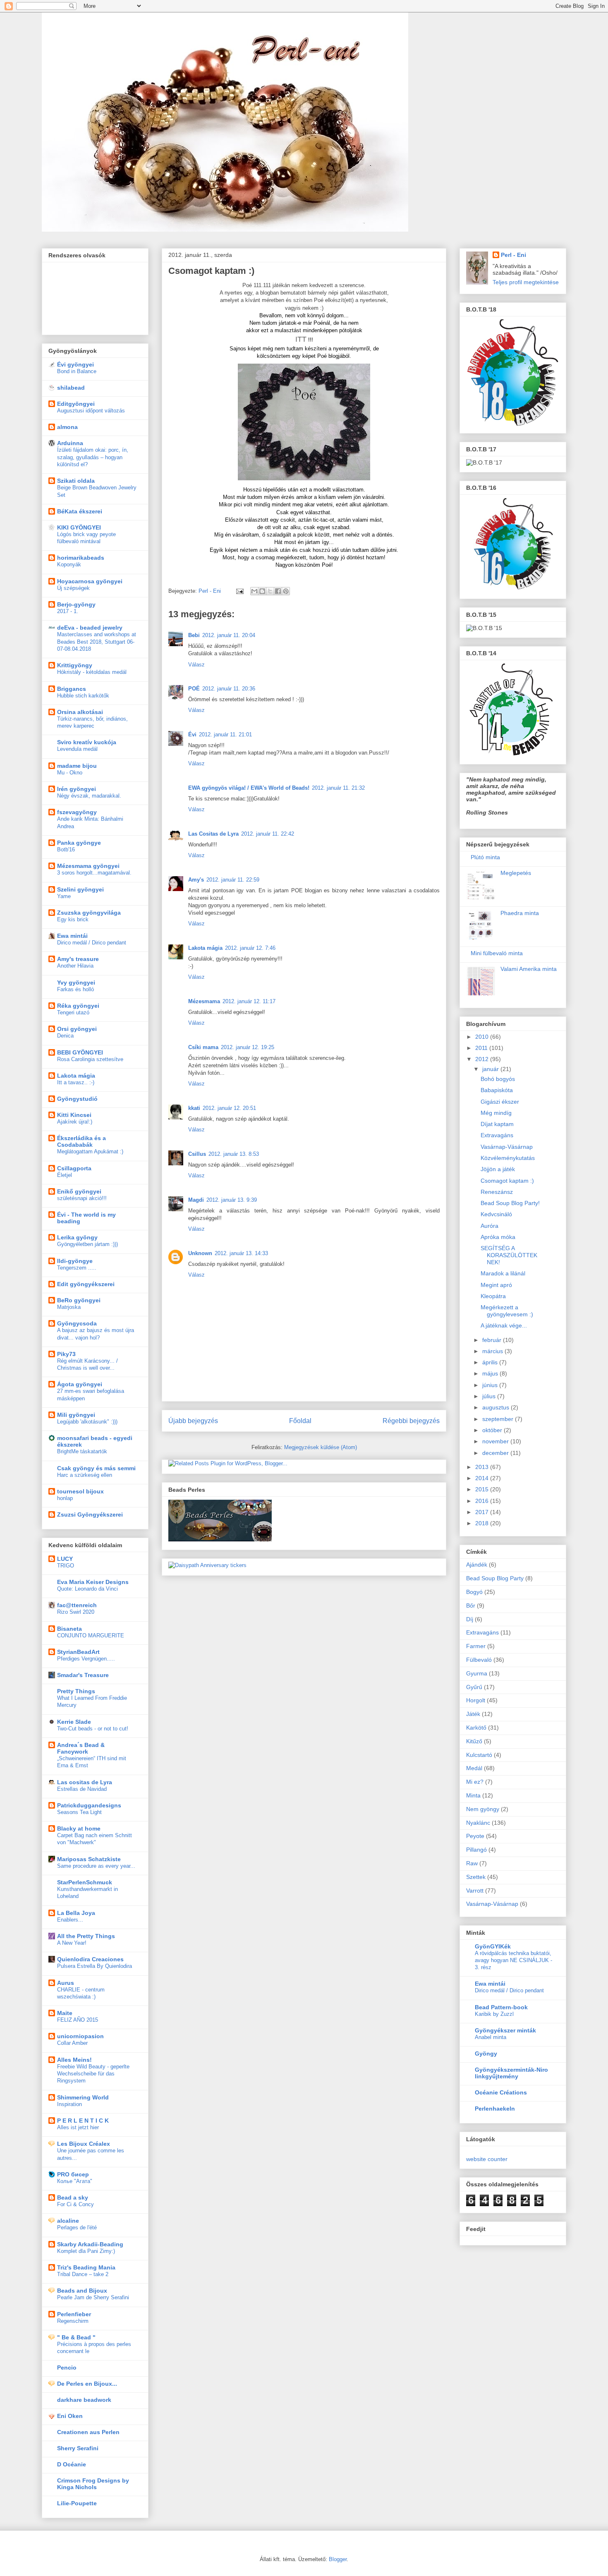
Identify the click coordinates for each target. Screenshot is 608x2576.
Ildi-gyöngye (75, 1261)
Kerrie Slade (74, 1722)
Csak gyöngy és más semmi (96, 1468)
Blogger (338, 2559)
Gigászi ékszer (500, 1102)
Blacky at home (79, 1828)
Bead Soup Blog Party (495, 1578)
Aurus (66, 1983)
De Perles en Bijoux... (87, 2384)
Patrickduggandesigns (89, 1805)
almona (67, 427)
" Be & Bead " (76, 2337)
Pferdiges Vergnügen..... (86, 1659)
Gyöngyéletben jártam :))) (87, 1244)
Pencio (67, 2368)
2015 (483, 1489)
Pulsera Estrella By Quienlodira (95, 1966)
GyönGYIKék (493, 1946)
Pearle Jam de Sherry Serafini (93, 2297)
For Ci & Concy (75, 2204)
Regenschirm (73, 2321)
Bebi (194, 635)
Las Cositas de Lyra (213, 834)
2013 (483, 1467)
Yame (64, 896)
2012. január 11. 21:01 (225, 734)
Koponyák (69, 564)
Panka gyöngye (79, 843)
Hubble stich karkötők (83, 696)
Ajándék (477, 1565)
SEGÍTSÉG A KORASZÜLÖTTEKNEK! (509, 1255)
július (490, 1396)
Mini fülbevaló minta (497, 953)
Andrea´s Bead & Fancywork (81, 1748)
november (496, 1441)
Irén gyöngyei (77, 789)
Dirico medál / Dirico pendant (92, 943)
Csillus (197, 1154)
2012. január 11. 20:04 (229, 635)
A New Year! (72, 1943)
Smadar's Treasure (83, 1675)
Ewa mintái (72, 936)
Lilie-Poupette (77, 2503)
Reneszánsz (497, 1192)
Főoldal (300, 1421)
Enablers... (70, 1920)
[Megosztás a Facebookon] (278, 591)
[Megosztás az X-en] (270, 591)
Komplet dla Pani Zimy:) (86, 2251)
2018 (483, 1523)
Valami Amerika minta (529, 969)
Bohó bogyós (498, 1079)
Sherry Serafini (78, 2448)
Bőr (471, 1606)
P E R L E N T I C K (83, 2121)
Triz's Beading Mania (86, 2267)
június (491, 1385)
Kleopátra (493, 1296)
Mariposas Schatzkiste (89, 1859)
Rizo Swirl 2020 (76, 1612)
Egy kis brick (73, 919)
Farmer (476, 1646)
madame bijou (77, 766)
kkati (194, 1108)
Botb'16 (66, 849)
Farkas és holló (75, 989)
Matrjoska (69, 1307)
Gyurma (477, 1673)
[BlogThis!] (262, 591)
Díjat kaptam (497, 1124)
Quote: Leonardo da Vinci (87, 1589)
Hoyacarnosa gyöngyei (90, 581)
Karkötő (476, 1728)
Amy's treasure (78, 959)
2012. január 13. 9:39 (232, 1200)
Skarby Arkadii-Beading (90, 2244)
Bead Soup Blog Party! (510, 1203)
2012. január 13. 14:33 (241, 1253)
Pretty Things (76, 1691)
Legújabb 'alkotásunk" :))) (87, 1422)
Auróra (490, 1226)
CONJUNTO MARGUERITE (91, 1635)
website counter (487, 2159)
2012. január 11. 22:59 (233, 880)
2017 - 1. (68, 611)
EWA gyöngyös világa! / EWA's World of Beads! (249, 788)
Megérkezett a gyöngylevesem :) (507, 1311)
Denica (65, 1036)
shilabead (71, 388)
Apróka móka (498, 1237)
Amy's (196, 880)
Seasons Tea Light (79, 1812)
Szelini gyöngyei (80, 889)
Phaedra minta (520, 913)
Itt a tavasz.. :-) (76, 1082)
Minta (473, 1795)
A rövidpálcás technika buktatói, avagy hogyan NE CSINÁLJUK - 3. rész (513, 1960)
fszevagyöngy (77, 812)
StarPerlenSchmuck (85, 1882)
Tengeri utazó (73, 1012)
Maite (65, 2013)
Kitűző (474, 1741)
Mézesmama (204, 1001)
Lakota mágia (205, 948)
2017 (483, 1512)
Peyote (475, 1836)
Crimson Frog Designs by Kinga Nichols (93, 2484)
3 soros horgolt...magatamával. (94, 873)
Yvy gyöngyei (76, 982)
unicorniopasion (80, 2036)
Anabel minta (491, 2037)
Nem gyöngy (483, 1809)
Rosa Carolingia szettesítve (90, 1059)
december (496, 1453)
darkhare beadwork (84, 2400)
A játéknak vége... (504, 1325)
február (493, 1340)
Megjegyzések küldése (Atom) (321, 1447)
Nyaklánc (478, 1823)
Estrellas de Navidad (82, 1789)
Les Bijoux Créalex (84, 2144)
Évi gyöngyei (75, 364)
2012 (483, 1059)
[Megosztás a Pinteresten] (286, 591)
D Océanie (72, 2464)
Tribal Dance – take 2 (83, 2274)
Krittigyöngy (75, 665)
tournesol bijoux (80, 1491)
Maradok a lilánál (503, 1273)
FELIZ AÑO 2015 (78, 2020)
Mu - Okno (70, 773)
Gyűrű (474, 1687)
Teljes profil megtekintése (526, 282)
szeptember (499, 1419)
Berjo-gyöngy (76, 604)
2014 (483, 1478)
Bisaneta (69, 1629)
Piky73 (66, 1354)
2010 (483, 1037)
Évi (192, 734)
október (493, 1430)
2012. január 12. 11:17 (249, 1001)
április (491, 1362)
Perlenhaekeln (495, 2109)
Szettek (476, 1877)
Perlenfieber (74, 2314)
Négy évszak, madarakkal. (89, 796)
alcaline (68, 2221)
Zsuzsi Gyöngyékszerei (90, 1514)
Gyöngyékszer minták (505, 2030)
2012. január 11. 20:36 (229, 689)
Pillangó (476, 1850)
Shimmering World (83, 2097)
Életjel (65, 1175)
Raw (472, 1863)
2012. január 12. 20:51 (229, 1108)
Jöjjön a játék (498, 1169)
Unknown (200, 1253)
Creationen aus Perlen (88, 2432)
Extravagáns (497, 1135)
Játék (473, 1714)
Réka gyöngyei (78, 1006)
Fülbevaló (479, 1660)
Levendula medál (77, 749)
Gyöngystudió (77, 1099)
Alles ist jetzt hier (78, 2127)
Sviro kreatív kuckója (87, 742)
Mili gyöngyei (76, 1415)
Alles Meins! (74, 2060)
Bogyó (474, 1592)
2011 (482, 1048)
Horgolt (476, 1700)
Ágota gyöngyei (80, 1384)
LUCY (65, 1559)
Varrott (475, 1891)
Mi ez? (475, 1782)
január (491, 1069)
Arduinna (70, 443)
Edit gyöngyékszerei (86, 1284)
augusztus (497, 1407)
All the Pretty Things (86, 1936)
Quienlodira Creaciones (90, 1959)
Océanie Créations (501, 2092)
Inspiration (69, 2104)
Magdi (196, 1200)
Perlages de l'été (77, 2227)
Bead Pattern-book (501, 2007)
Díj (470, 1619)
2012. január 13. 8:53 (234, 1154)
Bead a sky (73, 2197)
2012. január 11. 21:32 (338, 788)
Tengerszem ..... (77, 1268)
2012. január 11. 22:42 (268, 834)
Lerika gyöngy (77, 1237)
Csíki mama (203, 1047)
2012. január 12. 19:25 (248, 1047)
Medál (474, 1768)
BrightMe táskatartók (82, 1451)
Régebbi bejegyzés (411, 1421)
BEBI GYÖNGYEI (80, 1052)
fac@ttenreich (77, 1605)
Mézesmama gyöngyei (88, 866)
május (491, 1373)
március (493, 1351)
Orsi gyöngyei (77, 1029)
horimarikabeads (81, 558)
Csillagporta (74, 1168)
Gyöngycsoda (77, 1323)
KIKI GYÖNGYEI (79, 527)
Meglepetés (516, 873)
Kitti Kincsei (74, 1115)
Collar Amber (72, 2043)
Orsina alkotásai (80, 712)
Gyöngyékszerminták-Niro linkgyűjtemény (511, 2073)
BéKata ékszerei (80, 511)
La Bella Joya (76, 1913)
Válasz (196, 665)
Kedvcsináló (496, 1214)
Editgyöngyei (76, 404)
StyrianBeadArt (78, 1652)
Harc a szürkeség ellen (85, 1475)
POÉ (194, 689)
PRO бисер (73, 2174)
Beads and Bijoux (82, 2291)
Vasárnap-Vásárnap (507, 1147)
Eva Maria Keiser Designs (93, 1582)
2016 (483, 1501)
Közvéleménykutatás (508, 1158)
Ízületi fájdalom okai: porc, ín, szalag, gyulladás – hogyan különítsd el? (93, 457)
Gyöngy (486, 2054)
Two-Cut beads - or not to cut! (93, 1729)
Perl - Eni (513, 255)
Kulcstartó (479, 1755)
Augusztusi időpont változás (91, 411)
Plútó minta (485, 857)
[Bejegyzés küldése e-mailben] (239, 591)
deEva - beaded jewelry (90, 628)
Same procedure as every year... (96, 1866)
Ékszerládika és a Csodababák (81, 1141)
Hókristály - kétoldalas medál (92, 672)
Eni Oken (70, 2416)
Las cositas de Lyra (85, 1782)
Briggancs (72, 689)
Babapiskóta (497, 1090)
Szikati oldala (76, 481)
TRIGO (66, 1566)
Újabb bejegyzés (193, 1421)
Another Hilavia (75, 966)
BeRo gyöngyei (79, 1300)
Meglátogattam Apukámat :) (90, 1151)
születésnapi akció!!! (82, 1198)
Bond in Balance (77, 371)
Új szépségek (73, 588)
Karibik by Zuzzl (494, 2014)
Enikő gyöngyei (79, 1191)
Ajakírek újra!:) (75, 1122)
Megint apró (496, 1285)
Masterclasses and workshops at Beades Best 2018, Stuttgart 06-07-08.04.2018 (97, 642)
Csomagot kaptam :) (507, 1181)
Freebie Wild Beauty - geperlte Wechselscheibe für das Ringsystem (93, 2074)
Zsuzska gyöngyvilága (89, 913)
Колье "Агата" (75, 2181)
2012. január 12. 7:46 (250, 948)
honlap (65, 1498)
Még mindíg (496, 1113)
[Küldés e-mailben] (254, 591)
